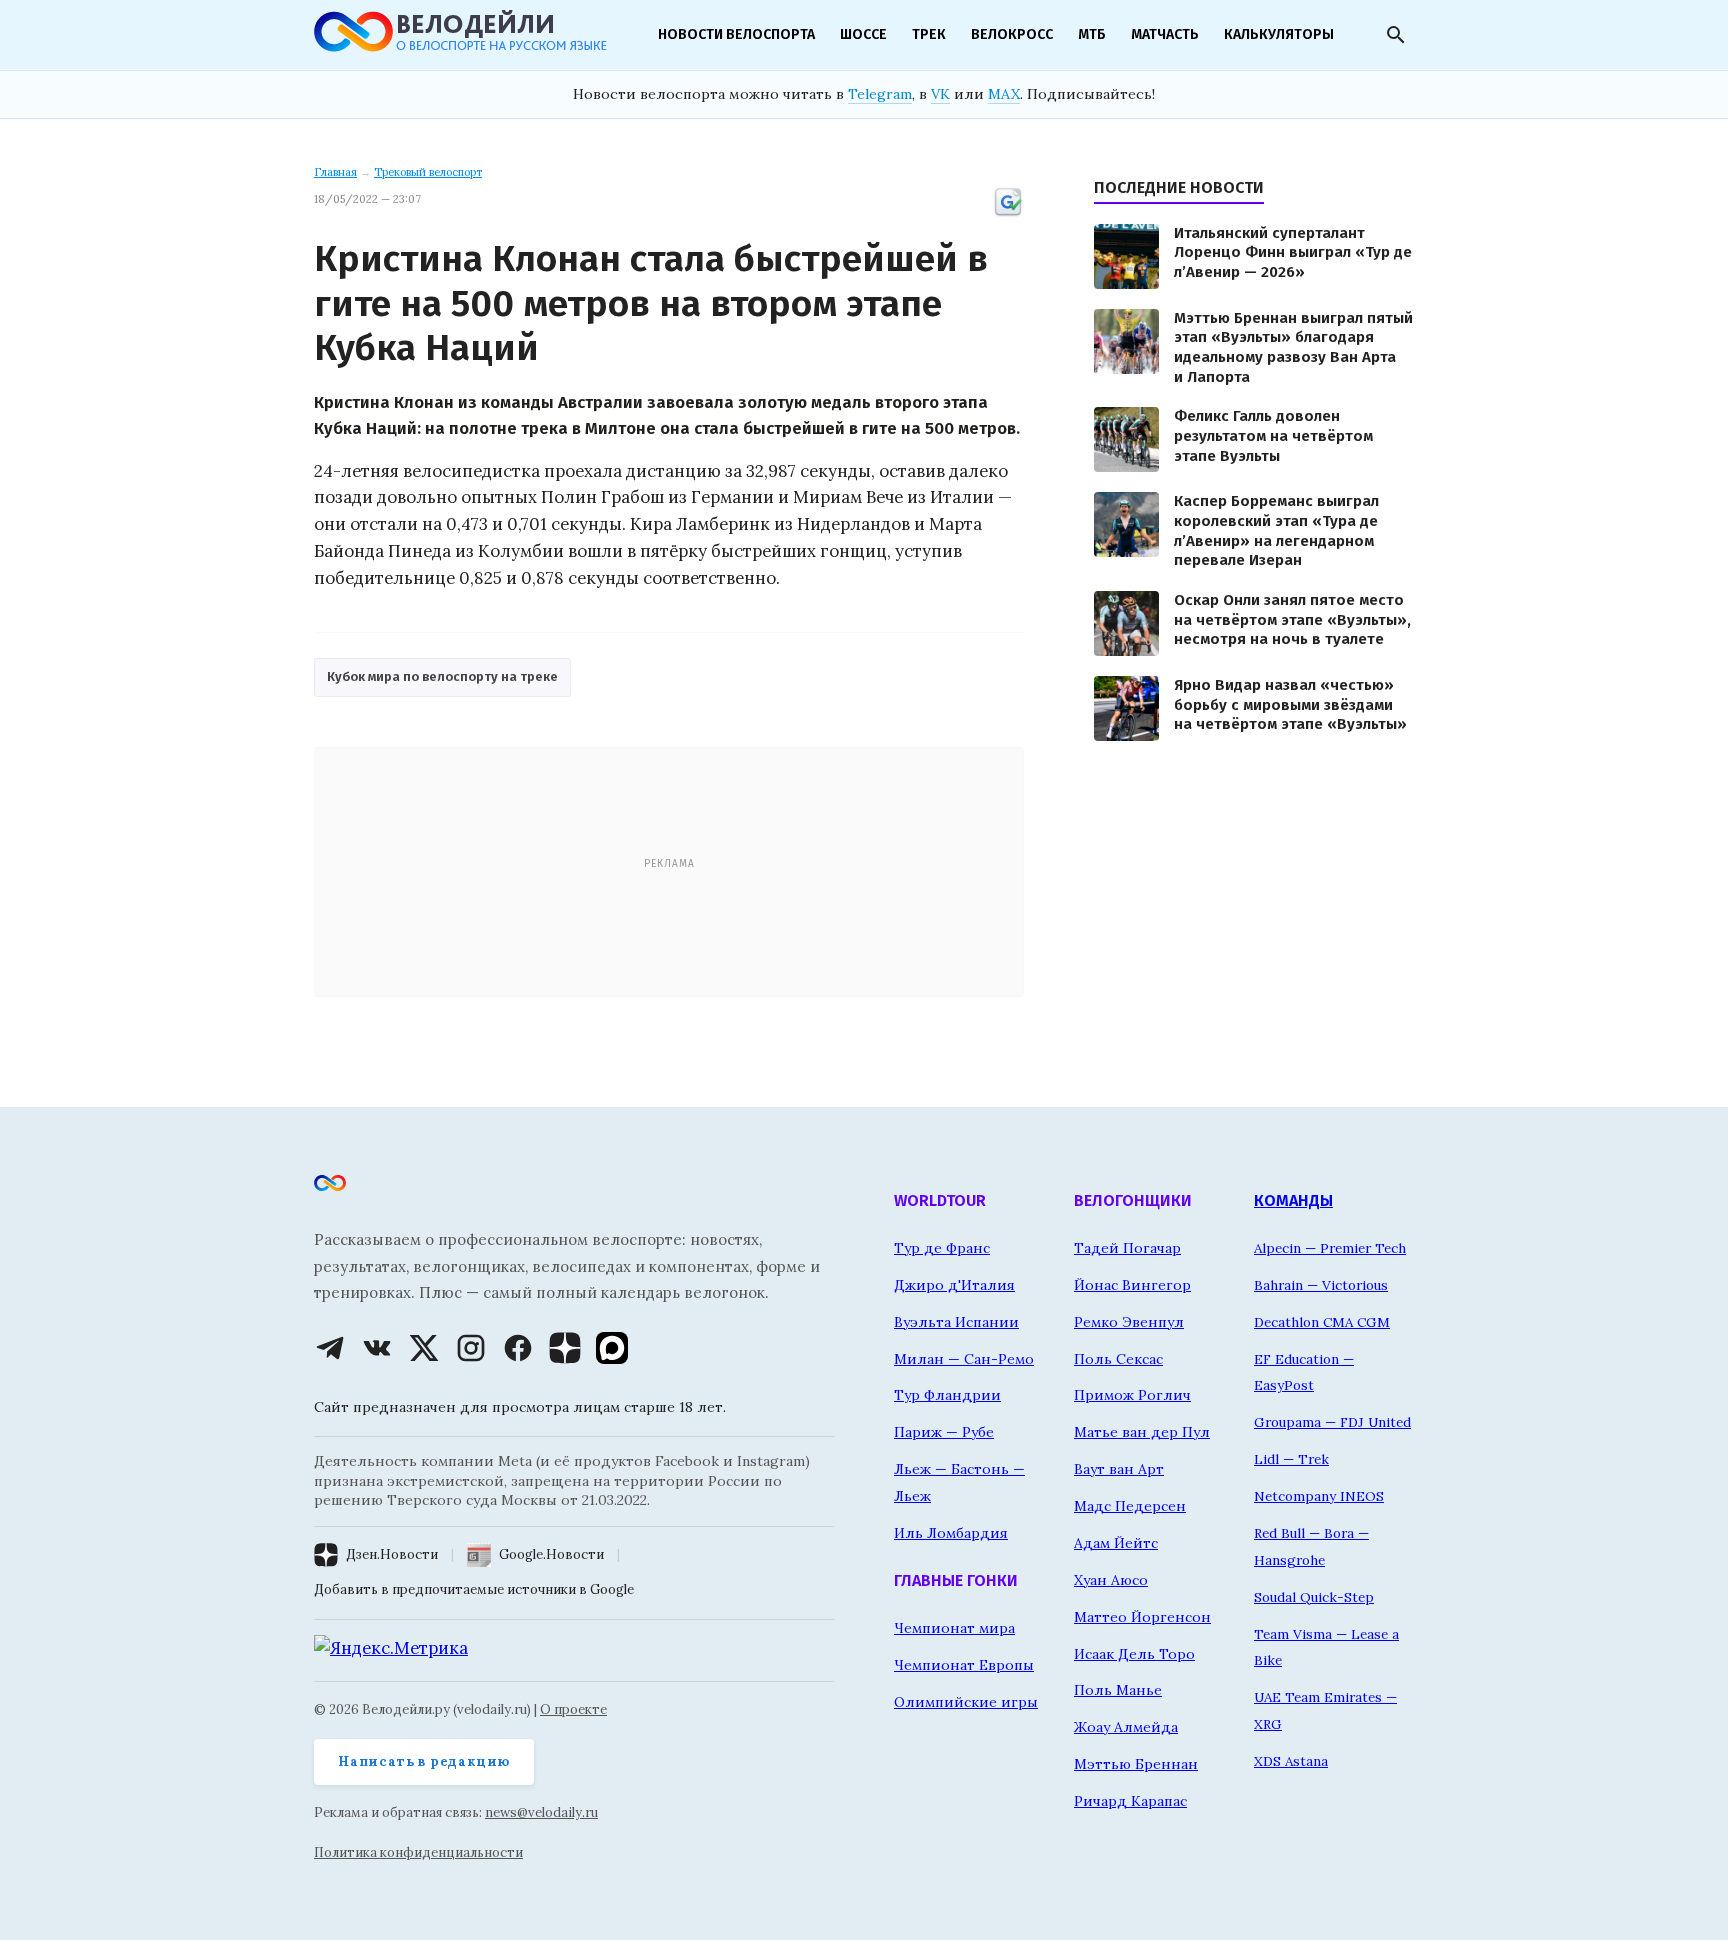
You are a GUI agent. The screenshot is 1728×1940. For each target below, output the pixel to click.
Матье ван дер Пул (1142, 1432)
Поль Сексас (1118, 1359)
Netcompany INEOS (1319, 1496)
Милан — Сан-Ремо (964, 1359)
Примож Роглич (1132, 1395)
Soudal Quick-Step (1314, 1597)
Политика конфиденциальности (418, 1852)
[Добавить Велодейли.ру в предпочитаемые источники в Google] (1008, 214)
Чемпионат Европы (964, 1665)
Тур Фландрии (947, 1395)
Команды (1293, 1200)
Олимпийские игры (966, 1702)
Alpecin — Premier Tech (1330, 1248)
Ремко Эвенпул (1129, 1322)
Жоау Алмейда (1126, 1727)
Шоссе (863, 34)
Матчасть (1165, 34)
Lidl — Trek (1291, 1459)
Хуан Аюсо (1111, 1580)
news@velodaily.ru (541, 1812)
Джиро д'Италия (954, 1285)
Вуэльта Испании (956, 1322)
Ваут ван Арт (1119, 1469)
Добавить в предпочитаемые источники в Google (474, 1589)
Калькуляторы (1279, 34)
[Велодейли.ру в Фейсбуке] (518, 1348)
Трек (929, 34)
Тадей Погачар (1127, 1248)
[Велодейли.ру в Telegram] (330, 1348)
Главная (335, 172)
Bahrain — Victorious (1321, 1285)
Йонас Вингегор (1132, 1285)
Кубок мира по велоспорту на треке (442, 676)
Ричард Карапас (1130, 1801)
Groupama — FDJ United (1332, 1422)
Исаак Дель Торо (1134, 1654)
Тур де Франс (942, 1248)
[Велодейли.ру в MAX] (612, 1348)
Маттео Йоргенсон (1142, 1617)
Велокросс (1012, 34)
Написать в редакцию (424, 1761)
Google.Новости (551, 1554)
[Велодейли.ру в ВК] (377, 1348)
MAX (1004, 94)
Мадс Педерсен (1130, 1506)
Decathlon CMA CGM (1322, 1322)
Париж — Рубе (944, 1432)
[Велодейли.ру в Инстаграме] (471, 1348)
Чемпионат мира (954, 1628)
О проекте (573, 1709)
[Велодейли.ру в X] (424, 1348)
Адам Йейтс (1116, 1543)
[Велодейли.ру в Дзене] (565, 1348)
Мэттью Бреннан (1136, 1764)
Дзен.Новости (392, 1554)
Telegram (880, 94)
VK (940, 94)
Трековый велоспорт (428, 172)
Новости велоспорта (736, 34)
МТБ (1092, 34)
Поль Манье (1118, 1690)
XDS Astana (1291, 1761)
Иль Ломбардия (951, 1533)
